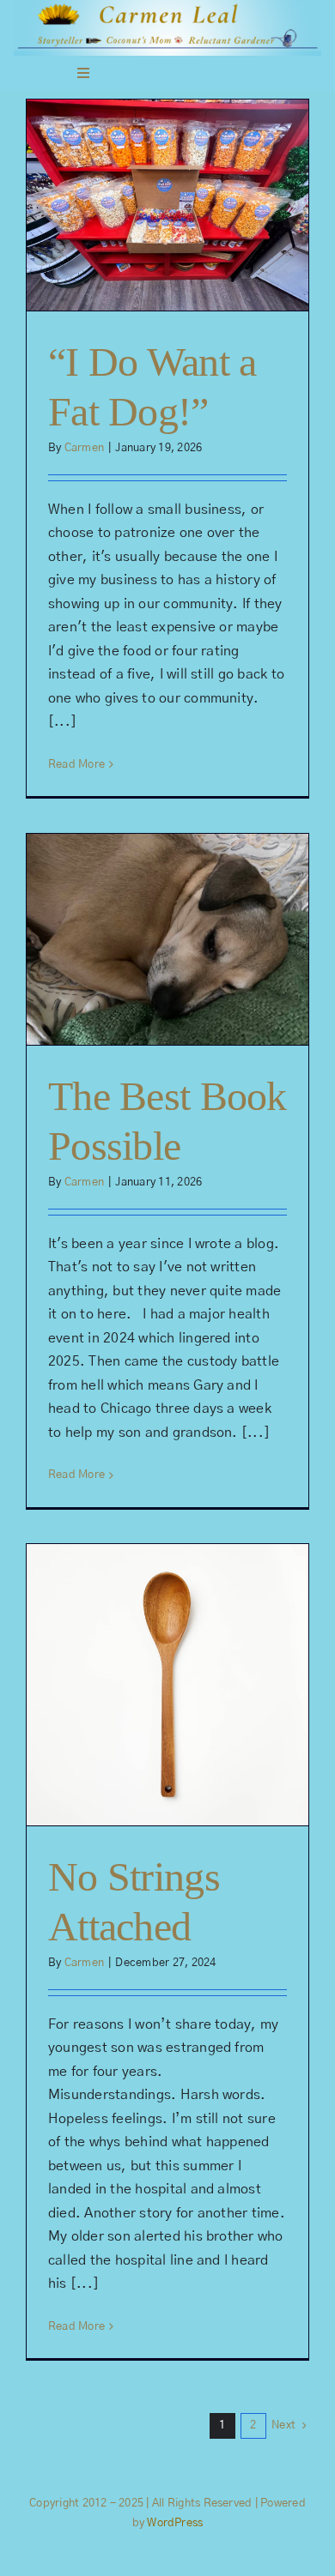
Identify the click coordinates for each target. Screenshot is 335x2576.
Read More (76, 765)
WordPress (175, 2523)
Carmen (84, 448)
